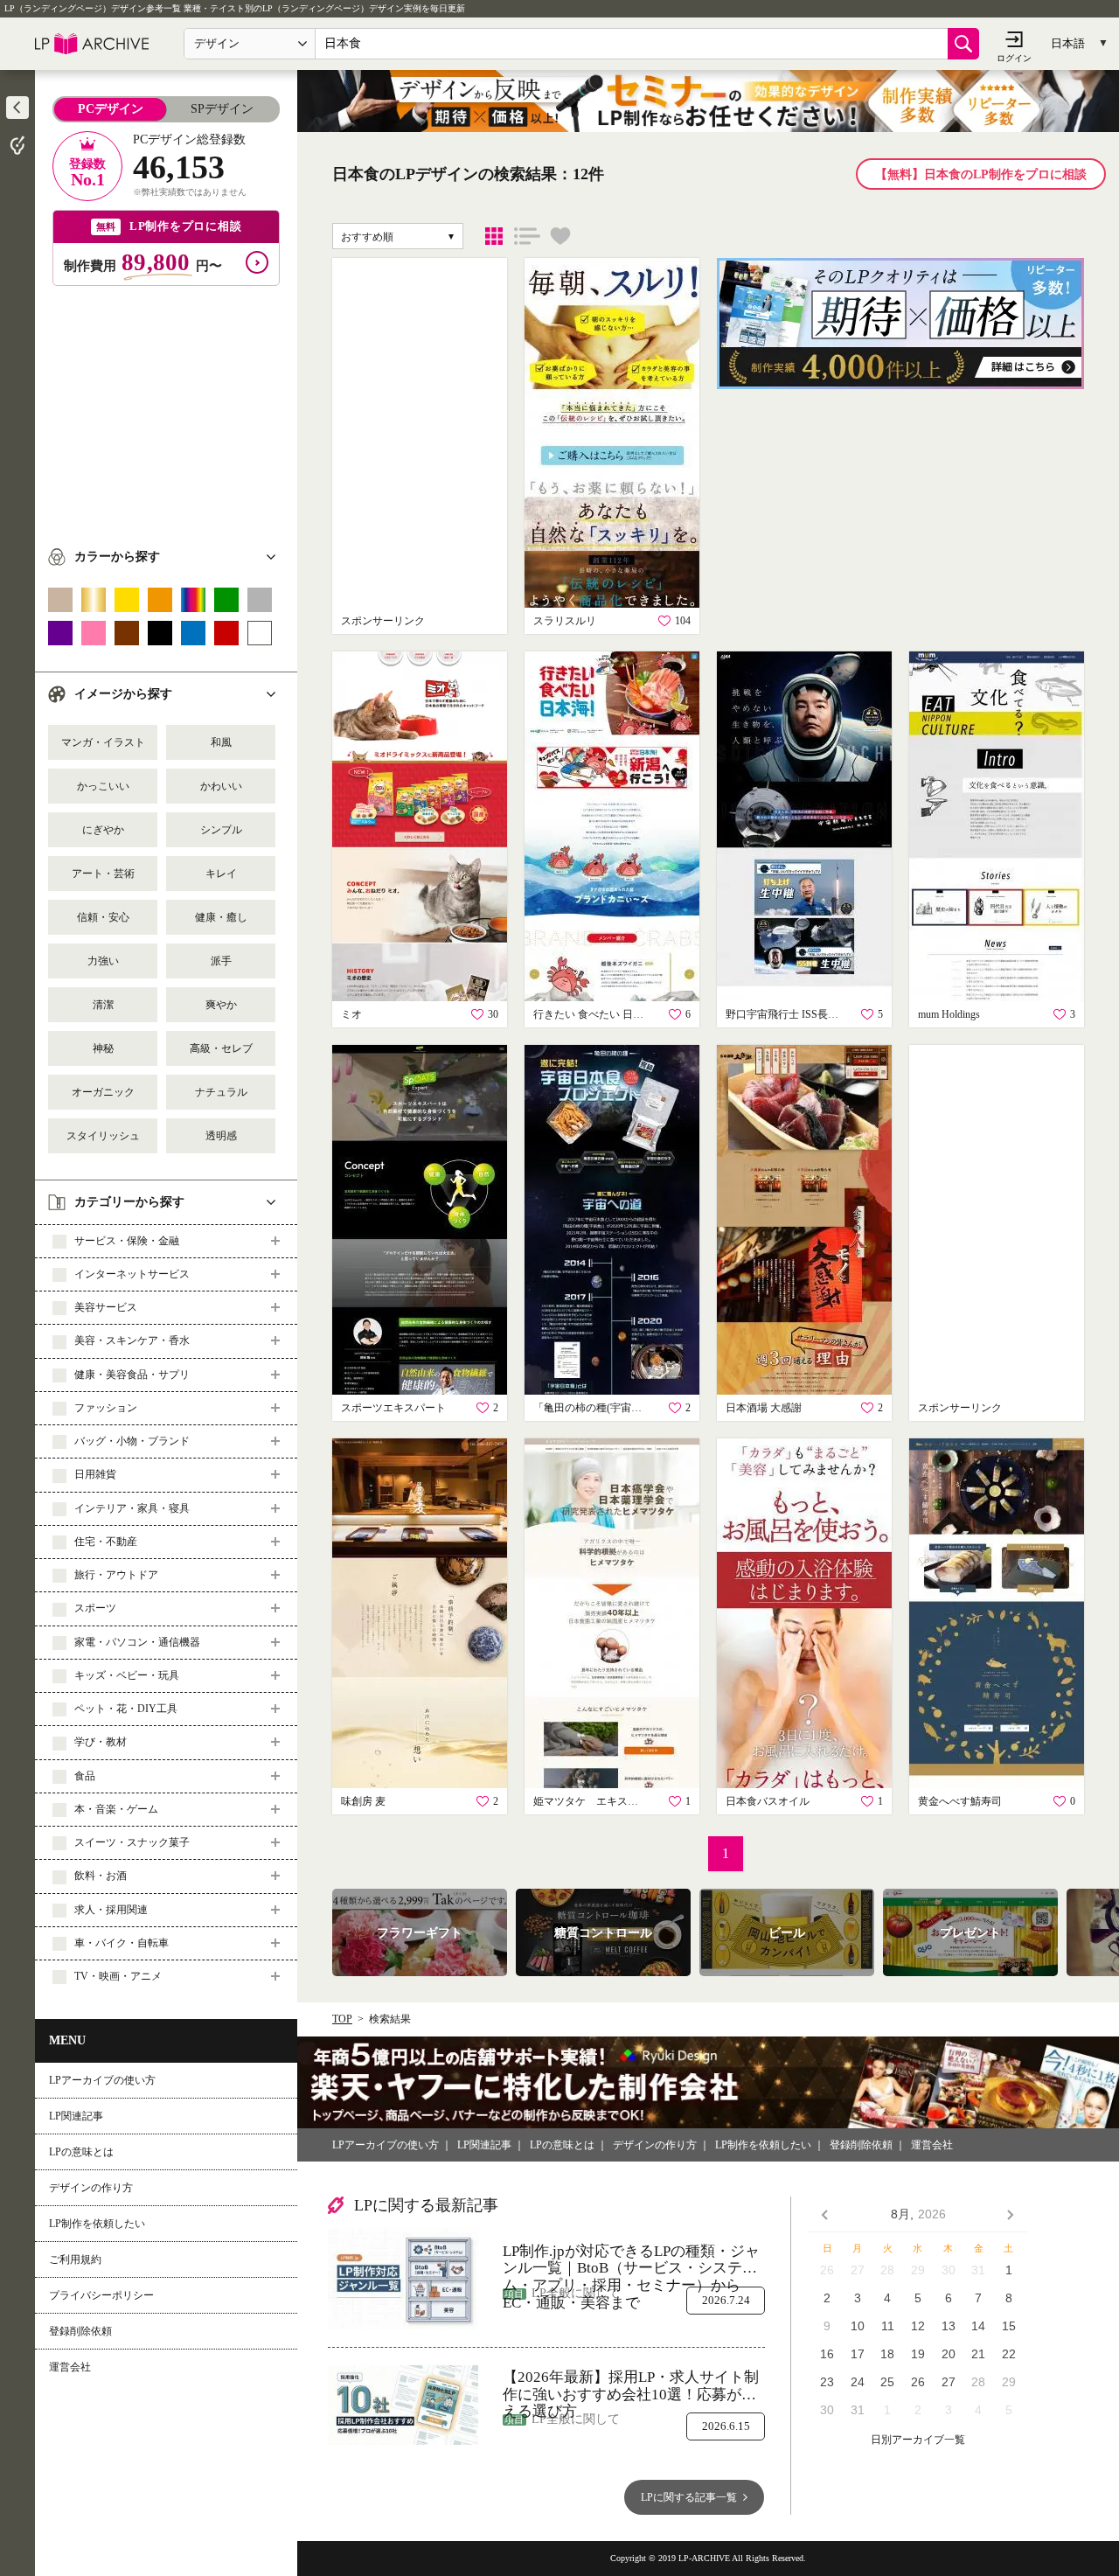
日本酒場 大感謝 (764, 1408)
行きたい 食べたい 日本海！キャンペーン (590, 1014)
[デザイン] (494, 236)
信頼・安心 (103, 917)
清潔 (103, 1005)
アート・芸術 (103, 874)
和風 (221, 742)
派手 (221, 961)
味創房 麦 (363, 1801)
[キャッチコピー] (527, 236)
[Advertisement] (166, 408)
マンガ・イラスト (103, 742)
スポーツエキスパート (393, 1408)
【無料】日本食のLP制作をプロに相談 (981, 174)
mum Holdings (949, 1014)
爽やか (221, 1005)
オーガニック (103, 1092)
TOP (342, 2019)
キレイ (221, 874)
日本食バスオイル (768, 1801)
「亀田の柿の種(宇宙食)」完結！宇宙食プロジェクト (590, 1408)
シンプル (221, 830)
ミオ (351, 1014)
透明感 (221, 1136)
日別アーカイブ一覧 (918, 2440)
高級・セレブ (221, 1048)
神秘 (103, 1048)
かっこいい (103, 786)
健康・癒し (221, 917)
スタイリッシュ (103, 1136)
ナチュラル (221, 1092)
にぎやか (103, 830)
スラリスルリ (565, 621)
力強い (103, 961)
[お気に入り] (560, 236)
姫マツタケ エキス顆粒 (590, 1801)
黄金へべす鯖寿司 (960, 1801)
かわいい (221, 786)
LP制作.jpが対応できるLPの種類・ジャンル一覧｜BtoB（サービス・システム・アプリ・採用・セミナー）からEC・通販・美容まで (631, 2260)
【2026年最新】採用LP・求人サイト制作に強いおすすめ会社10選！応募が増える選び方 (631, 2386)
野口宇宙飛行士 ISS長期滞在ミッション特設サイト (782, 1014)
